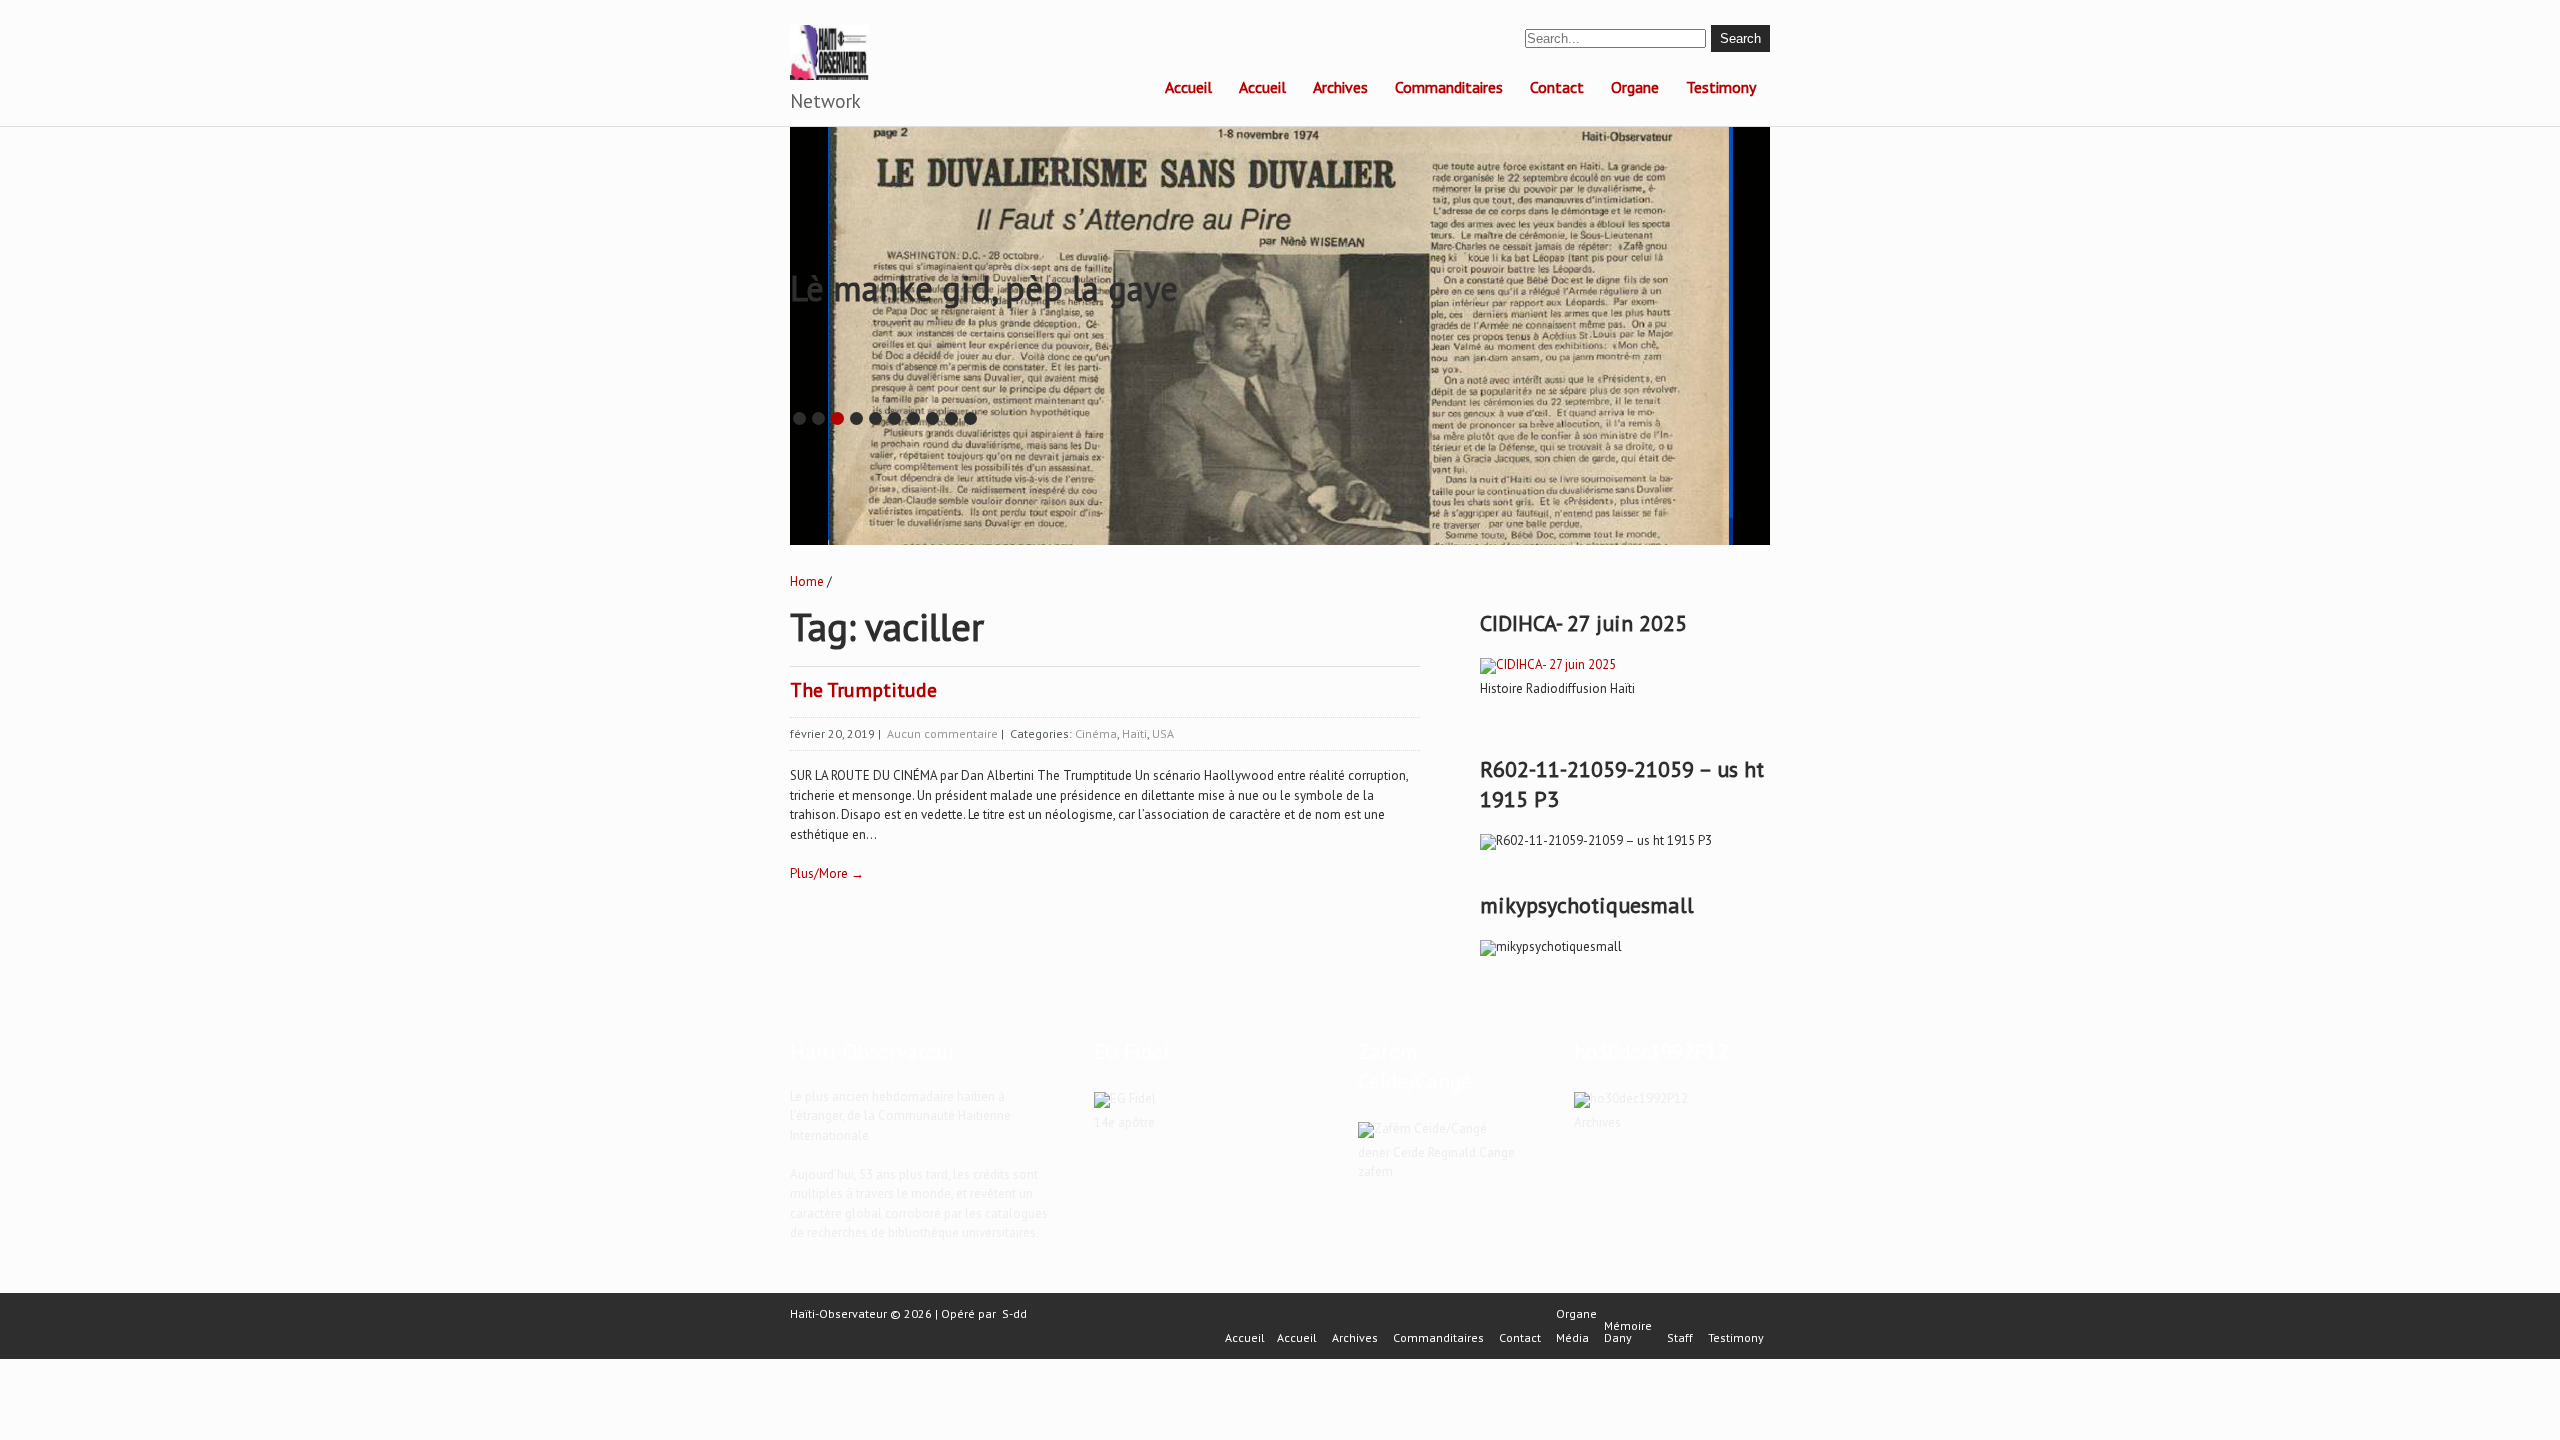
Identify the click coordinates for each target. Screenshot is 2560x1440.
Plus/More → (827, 873)
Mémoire (1628, 1326)
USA (1163, 733)
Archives (1340, 87)
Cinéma (1096, 733)
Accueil (1188, 87)
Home (807, 581)
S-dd (1014, 1313)
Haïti (1134, 733)
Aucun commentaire (942, 733)
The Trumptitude (863, 690)
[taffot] (1548, 664)
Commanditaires (1449, 87)
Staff (1680, 1338)
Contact (1557, 87)
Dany (1618, 1338)
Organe (1635, 87)
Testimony (1721, 87)
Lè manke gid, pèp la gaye (984, 288)
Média (1572, 1338)
